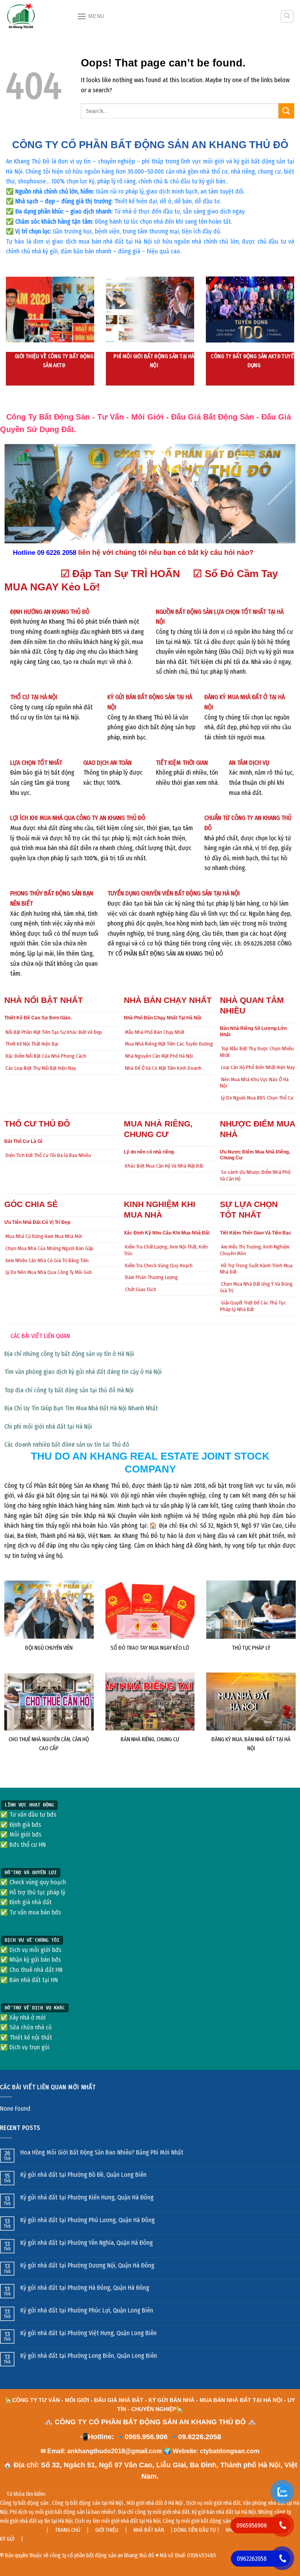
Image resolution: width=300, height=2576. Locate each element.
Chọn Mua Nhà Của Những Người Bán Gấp (49, 1248)
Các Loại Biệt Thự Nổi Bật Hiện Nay (41, 1068)
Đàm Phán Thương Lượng (151, 1277)
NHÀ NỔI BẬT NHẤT (44, 1000)
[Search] (287, 16)
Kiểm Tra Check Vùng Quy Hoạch (159, 1266)
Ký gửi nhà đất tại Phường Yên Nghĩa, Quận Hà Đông (87, 2243)
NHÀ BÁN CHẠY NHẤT (168, 1000)
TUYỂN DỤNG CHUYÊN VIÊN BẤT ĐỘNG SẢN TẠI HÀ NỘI (174, 893)
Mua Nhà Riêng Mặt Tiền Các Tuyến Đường (169, 1044)
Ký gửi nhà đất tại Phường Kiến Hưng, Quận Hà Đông (87, 2197)
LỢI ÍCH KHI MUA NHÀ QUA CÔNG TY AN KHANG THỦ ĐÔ (78, 818)
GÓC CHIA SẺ (31, 1204)
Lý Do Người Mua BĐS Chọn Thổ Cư (257, 1098)
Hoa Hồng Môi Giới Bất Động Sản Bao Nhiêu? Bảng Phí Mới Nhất (102, 2152)
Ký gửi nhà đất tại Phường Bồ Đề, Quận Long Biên (83, 2175)
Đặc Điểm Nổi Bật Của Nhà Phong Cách (46, 1056)
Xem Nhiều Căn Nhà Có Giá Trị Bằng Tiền (47, 1260)
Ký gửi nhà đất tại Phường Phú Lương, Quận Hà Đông (87, 2220)
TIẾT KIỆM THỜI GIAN (182, 763)
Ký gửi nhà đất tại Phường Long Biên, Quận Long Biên (89, 2356)
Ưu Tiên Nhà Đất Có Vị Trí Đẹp (37, 1222)
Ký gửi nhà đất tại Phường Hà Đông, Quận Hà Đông (85, 2288)
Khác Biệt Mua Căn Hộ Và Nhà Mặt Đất (164, 1166)
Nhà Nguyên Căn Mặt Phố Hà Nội (159, 1056)
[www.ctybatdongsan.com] (36, 16)
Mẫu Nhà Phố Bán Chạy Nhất (155, 1032)
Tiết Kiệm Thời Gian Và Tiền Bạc (256, 1233)
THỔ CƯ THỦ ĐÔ (37, 1124)
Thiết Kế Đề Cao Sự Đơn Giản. (38, 1018)
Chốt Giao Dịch (141, 1289)
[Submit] (286, 111)
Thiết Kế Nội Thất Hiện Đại (32, 1044)
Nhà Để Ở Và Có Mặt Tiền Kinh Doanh (163, 1068)
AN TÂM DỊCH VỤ (249, 763)
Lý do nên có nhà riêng (149, 1152)
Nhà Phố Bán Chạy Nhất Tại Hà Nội (162, 1018)
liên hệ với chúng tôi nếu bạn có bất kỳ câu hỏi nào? (166, 553)
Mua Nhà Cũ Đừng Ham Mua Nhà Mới (44, 1236)
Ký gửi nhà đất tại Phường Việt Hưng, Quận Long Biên (88, 2333)
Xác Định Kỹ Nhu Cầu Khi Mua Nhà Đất (167, 1233)
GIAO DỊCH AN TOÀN (107, 763)
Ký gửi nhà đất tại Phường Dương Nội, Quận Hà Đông (87, 2265)
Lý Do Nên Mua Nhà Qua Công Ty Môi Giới (49, 1272)
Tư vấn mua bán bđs (35, 1912)
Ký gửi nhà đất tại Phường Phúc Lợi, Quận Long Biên (87, 2310)
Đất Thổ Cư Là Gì (23, 1141)
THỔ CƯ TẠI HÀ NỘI (34, 697)
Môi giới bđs (25, 1834)
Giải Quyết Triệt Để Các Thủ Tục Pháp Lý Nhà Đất (253, 1306)
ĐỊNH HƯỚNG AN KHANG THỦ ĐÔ (50, 612)
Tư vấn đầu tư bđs (33, 1815)
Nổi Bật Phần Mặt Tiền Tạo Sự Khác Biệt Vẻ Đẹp (54, 1032)
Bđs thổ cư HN (28, 1845)
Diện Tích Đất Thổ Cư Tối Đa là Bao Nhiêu (48, 1155)
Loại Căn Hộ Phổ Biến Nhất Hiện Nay (258, 1067)
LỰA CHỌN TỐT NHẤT (36, 763)
